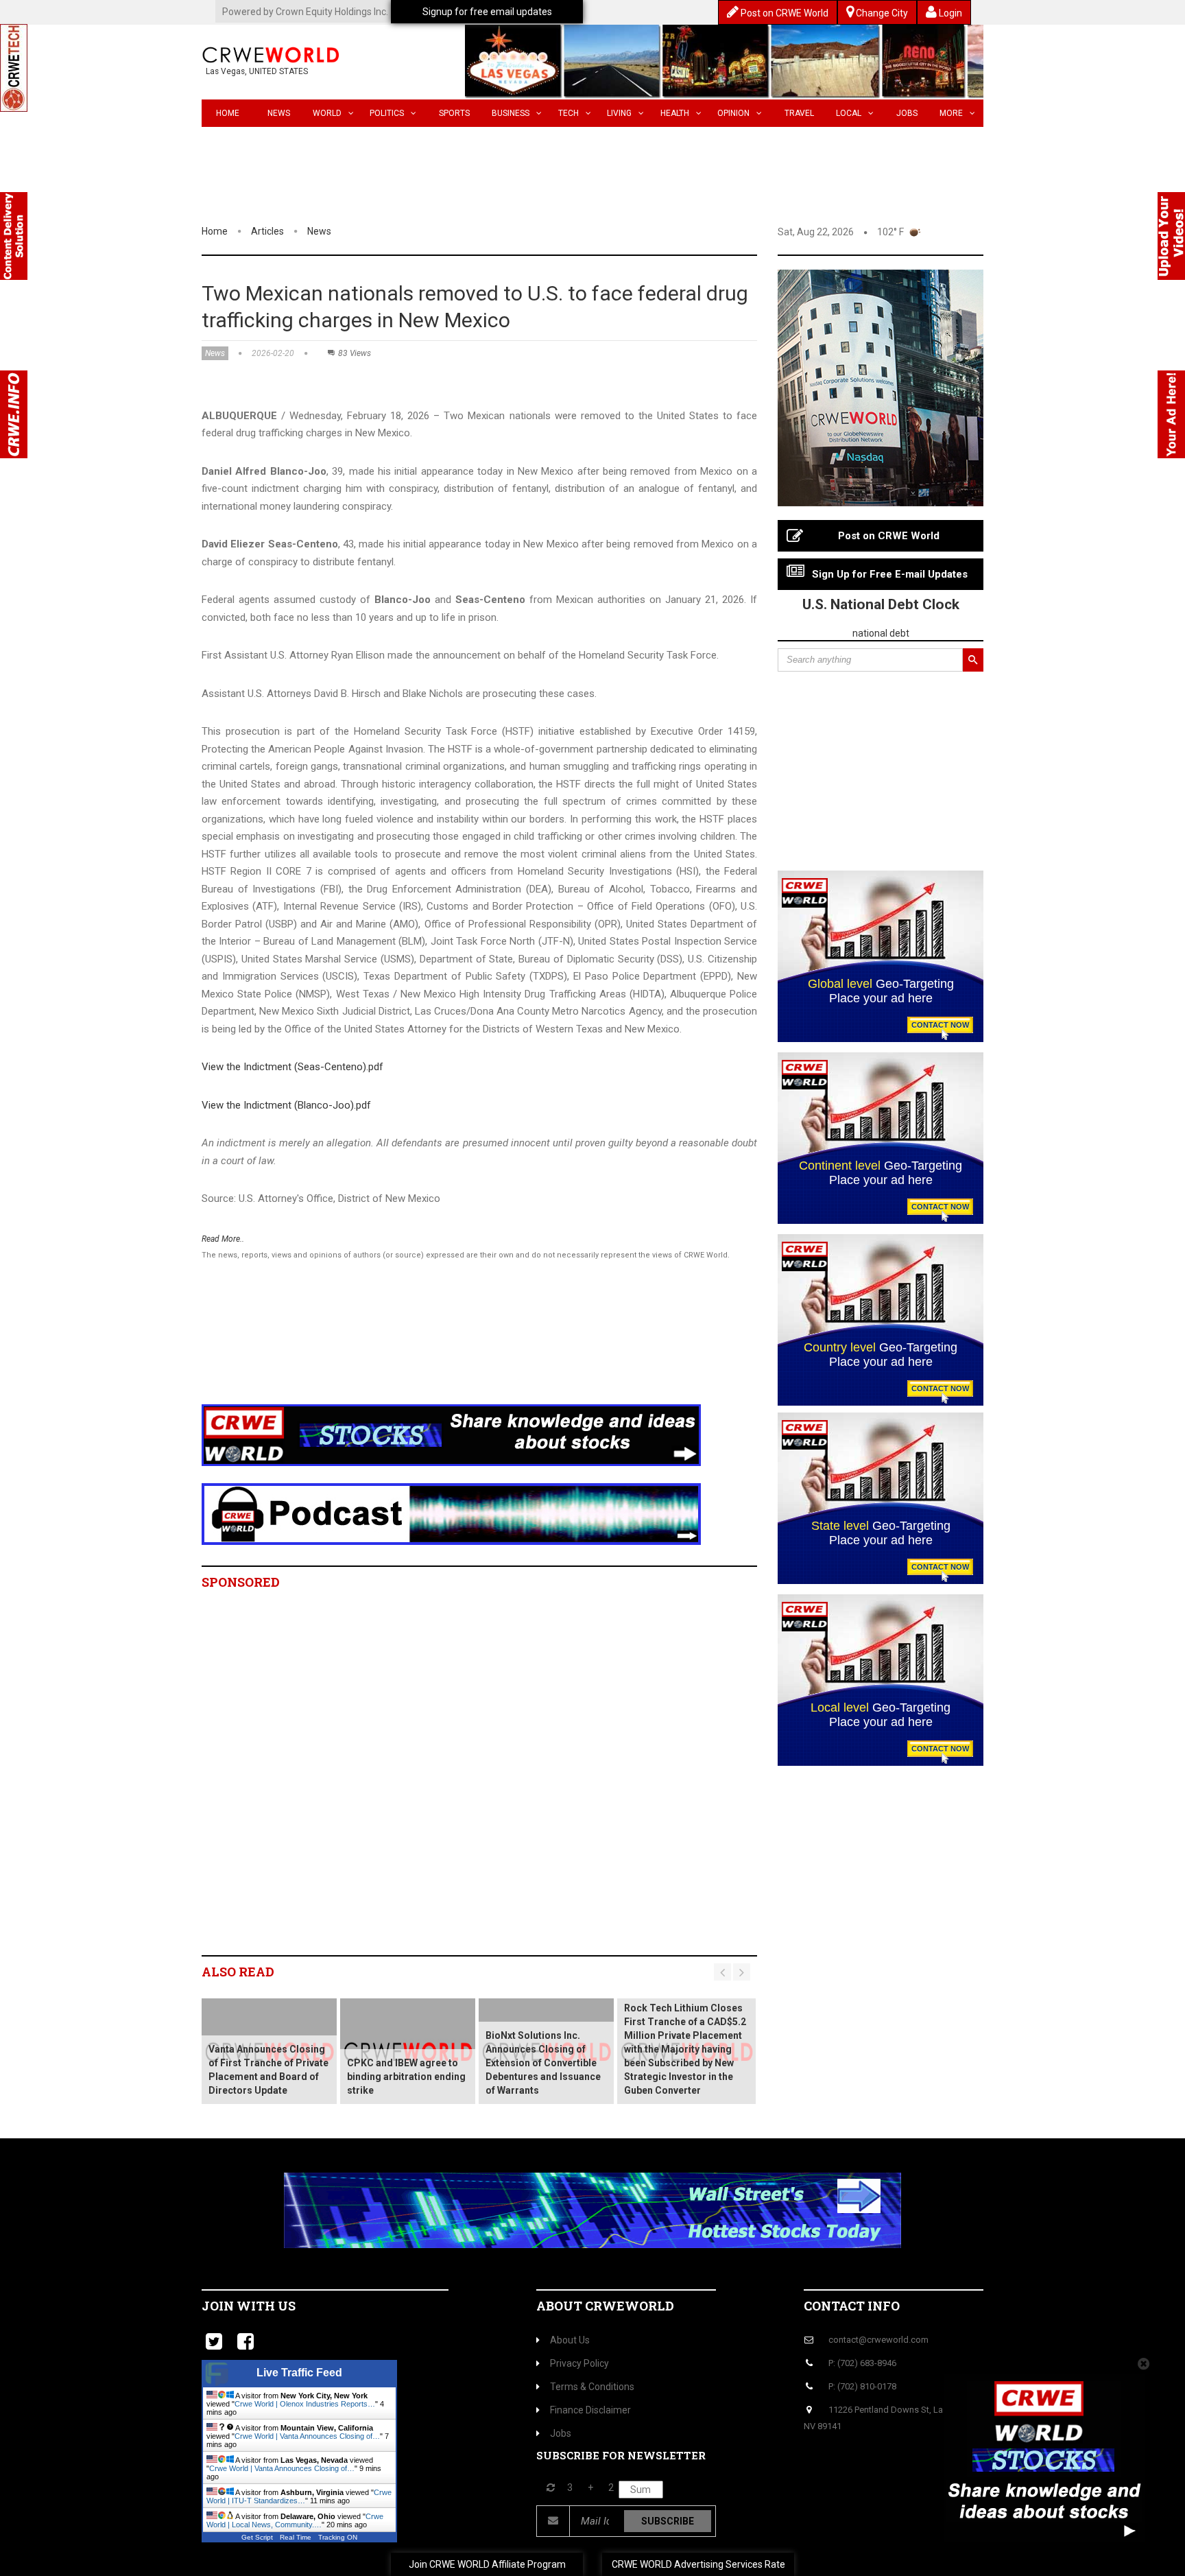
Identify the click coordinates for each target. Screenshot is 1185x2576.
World (327, 113)
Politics (387, 113)
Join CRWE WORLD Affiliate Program (487, 2564)
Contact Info (852, 2306)
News (279, 113)
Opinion (733, 113)
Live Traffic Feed (299, 2373)
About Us (570, 2340)
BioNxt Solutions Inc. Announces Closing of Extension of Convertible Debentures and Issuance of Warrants (543, 2063)
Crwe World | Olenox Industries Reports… (305, 2404)
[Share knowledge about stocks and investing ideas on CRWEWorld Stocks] (451, 1434)
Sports (454, 113)
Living (619, 113)
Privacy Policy (579, 2363)
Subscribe (668, 2521)
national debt (881, 633)
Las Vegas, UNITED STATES (257, 71)
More (951, 113)
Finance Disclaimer (590, 2410)
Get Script (257, 2537)
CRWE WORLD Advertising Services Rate (698, 2564)
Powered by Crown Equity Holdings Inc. (305, 12)
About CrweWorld (605, 2306)
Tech (568, 113)
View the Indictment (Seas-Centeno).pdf (292, 1067)
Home (228, 113)
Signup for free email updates (487, 12)
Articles (267, 231)
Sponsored (241, 1582)
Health (675, 113)
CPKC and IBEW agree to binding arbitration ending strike (406, 2077)
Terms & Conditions (592, 2387)
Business (511, 113)
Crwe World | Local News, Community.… (295, 2520)
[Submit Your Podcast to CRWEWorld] (451, 1513)
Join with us (249, 2306)
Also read (238, 1972)
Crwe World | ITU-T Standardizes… (299, 2496)
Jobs (907, 113)
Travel (799, 113)
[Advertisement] (452, 1350)
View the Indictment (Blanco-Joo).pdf (286, 1105)
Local (849, 113)
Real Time (296, 2537)
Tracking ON (338, 2537)
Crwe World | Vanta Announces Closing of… (307, 2436)
